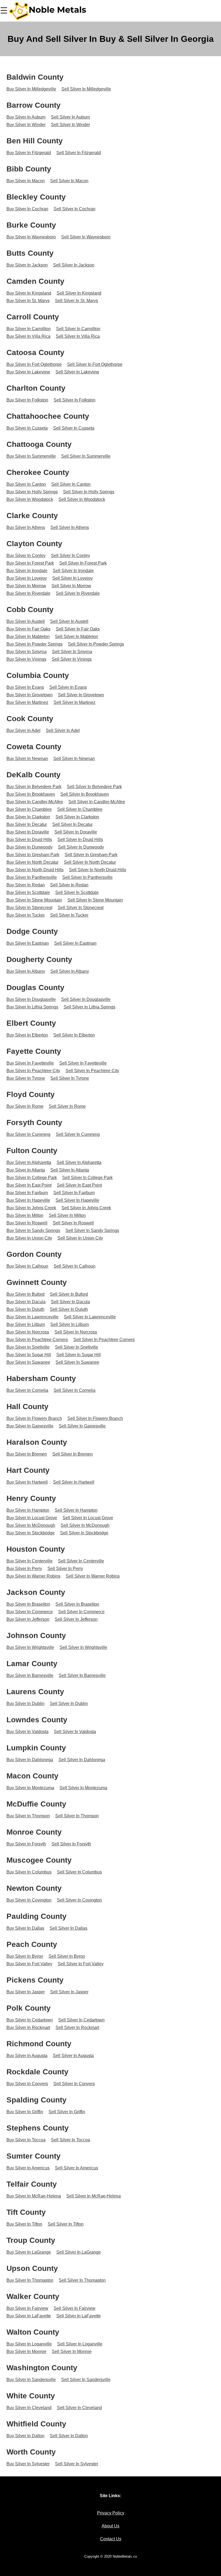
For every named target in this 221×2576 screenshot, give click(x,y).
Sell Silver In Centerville (81, 1561)
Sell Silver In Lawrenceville (90, 1317)
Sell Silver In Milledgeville (86, 89)
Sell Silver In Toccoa (70, 2140)
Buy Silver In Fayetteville (30, 1063)
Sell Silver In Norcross (76, 1332)
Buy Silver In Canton (26, 484)
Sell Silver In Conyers (74, 2084)
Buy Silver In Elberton (27, 1035)
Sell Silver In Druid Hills (80, 840)
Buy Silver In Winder (26, 125)
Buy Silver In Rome (25, 1106)
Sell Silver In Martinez (75, 702)
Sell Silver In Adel (63, 730)
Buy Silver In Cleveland (29, 2408)
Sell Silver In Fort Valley (81, 1964)
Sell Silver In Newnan (74, 759)
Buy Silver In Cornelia (27, 1390)
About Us (110, 2526)
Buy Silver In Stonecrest (29, 908)
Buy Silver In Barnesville (30, 1675)
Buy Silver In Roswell (27, 1223)
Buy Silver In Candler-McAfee (35, 802)
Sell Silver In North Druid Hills (98, 870)
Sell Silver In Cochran (75, 209)
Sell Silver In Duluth (69, 1309)
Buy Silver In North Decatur (32, 862)
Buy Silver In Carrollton (29, 329)
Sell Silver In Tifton (66, 2224)
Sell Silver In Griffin (67, 2112)
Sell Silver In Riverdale (78, 593)
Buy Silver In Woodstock (30, 499)
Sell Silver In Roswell (73, 1223)
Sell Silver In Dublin (69, 1704)
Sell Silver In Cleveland (79, 2408)
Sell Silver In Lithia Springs (89, 1007)
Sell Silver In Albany (70, 971)
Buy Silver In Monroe (26, 2352)
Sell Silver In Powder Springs (96, 644)
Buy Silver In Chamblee (29, 809)
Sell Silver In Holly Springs (89, 492)
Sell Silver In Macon (69, 181)
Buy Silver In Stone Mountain (34, 900)
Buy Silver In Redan (26, 885)
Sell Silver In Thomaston (82, 2280)
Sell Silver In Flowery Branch (95, 1418)
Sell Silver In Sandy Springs (92, 1230)
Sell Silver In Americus (77, 2168)
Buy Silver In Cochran (27, 209)
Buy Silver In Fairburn (27, 1193)
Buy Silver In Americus (28, 2168)
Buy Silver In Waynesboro (31, 237)
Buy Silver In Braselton (28, 1604)
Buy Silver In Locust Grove (32, 1518)
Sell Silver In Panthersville (87, 877)
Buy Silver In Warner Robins (33, 1576)
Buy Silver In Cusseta (27, 428)
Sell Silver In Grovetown (81, 695)
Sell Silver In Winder (70, 125)
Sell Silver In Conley (70, 556)
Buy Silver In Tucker (26, 915)
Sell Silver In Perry (65, 1569)
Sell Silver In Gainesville (82, 1426)
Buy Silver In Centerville (30, 1561)
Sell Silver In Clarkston (77, 817)
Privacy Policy (111, 2513)
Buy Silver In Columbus (29, 1872)
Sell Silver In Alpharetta (79, 1162)
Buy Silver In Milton (25, 1215)
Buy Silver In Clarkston (28, 817)
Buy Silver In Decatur (27, 824)
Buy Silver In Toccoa (26, 2140)
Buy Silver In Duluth (25, 1309)
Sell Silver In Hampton (76, 1510)
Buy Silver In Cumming (28, 1134)
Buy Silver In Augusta (27, 2056)
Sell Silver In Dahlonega (82, 1760)
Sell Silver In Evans (68, 687)
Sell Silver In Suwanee (77, 1362)
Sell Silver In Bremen (72, 1454)
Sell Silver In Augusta (73, 2056)
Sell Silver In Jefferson (76, 1619)
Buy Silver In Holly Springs (32, 492)
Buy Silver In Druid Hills (29, 840)
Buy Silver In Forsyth (26, 1844)
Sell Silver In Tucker (69, 915)
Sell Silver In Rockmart (77, 2028)
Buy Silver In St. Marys (28, 301)
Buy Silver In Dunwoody (30, 847)
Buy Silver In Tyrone (26, 1078)
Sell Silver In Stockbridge (84, 1533)
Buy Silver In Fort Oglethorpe (34, 364)
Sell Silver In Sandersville (86, 2380)
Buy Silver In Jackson (27, 265)
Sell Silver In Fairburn (74, 1193)
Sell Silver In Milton (67, 1215)
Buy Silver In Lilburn (26, 1324)
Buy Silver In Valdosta (27, 1732)
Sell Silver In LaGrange (79, 2252)
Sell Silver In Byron (67, 1956)
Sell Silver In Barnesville (82, 1675)
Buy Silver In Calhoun (27, 1266)
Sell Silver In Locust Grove (88, 1518)
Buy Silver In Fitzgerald (29, 153)
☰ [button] (4, 11)
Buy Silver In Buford (25, 1294)
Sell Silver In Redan (69, 885)
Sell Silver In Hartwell (74, 1482)
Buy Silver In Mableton (28, 637)
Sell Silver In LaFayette (79, 2316)
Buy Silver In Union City (29, 1238)
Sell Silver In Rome (67, 1106)
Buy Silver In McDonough (31, 1525)
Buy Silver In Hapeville (28, 1200)
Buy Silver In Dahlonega (30, 1760)
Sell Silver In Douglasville (86, 999)
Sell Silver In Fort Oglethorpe (95, 364)
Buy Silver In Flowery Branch (34, 1418)
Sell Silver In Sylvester (77, 2464)
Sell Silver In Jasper (69, 1992)
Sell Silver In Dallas (68, 1928)
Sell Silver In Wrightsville (83, 1647)
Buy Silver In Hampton (28, 1510)
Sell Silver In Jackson (74, 265)
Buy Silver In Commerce (30, 1612)
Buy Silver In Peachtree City (33, 1071)
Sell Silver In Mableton (77, 637)
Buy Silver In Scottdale (28, 892)
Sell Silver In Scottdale (77, 892)
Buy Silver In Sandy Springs (33, 1230)
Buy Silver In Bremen (27, 1454)
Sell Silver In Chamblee (80, 809)
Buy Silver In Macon (26, 181)
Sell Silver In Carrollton (78, 329)
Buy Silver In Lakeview (28, 372)
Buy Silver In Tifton (24, 2224)
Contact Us (111, 2539)
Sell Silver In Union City (80, 1238)
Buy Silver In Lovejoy (27, 578)
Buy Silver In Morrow (26, 586)
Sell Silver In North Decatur (90, 862)
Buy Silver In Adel (23, 730)
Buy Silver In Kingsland (29, 293)
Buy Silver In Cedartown (30, 2020)
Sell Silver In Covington (79, 1900)
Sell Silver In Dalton (69, 2436)
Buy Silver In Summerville (31, 456)
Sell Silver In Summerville (86, 456)
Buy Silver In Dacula (26, 1302)
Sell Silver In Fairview (75, 2308)
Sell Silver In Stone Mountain (95, 900)
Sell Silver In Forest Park (83, 563)
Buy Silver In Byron (25, 1956)
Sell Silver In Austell (69, 621)
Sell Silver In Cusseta (74, 428)
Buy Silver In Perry (24, 1569)
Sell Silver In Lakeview (77, 372)
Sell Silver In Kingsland (79, 293)
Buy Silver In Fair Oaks (28, 629)
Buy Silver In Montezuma (30, 1788)
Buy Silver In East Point (29, 1185)
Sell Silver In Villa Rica (78, 336)
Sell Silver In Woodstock (82, 499)
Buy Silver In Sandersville (31, 2380)
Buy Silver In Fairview (27, 2308)
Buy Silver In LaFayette (29, 2316)
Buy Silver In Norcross (28, 1332)
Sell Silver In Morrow (71, 586)
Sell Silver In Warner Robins (93, 1576)
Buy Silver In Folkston (27, 400)
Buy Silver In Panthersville (32, 877)
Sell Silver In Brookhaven (85, 794)
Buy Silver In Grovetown (30, 695)
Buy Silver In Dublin (25, 1704)
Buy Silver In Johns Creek (31, 1208)
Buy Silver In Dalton (25, 2436)
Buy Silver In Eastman (28, 943)
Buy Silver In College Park (32, 1178)
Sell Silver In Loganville (80, 2344)
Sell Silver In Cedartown (81, 2020)
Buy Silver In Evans (25, 687)
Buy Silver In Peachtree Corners (37, 1340)
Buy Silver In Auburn (26, 117)
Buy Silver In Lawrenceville (32, 1317)
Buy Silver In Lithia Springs (32, 1007)
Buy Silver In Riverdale (28, 593)
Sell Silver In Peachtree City (92, 1071)
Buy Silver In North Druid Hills (35, 870)
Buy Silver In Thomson (28, 1816)
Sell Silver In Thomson (77, 1816)
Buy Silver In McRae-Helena (34, 2196)
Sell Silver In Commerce (81, 1612)
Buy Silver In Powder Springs (34, 644)
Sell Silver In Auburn (70, 117)
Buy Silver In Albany (26, 971)
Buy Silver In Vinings (26, 659)
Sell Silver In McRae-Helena (94, 2196)
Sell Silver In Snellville (77, 1347)
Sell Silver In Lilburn (70, 1324)
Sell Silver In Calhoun (75, 1266)
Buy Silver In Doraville (28, 832)
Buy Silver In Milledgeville (31, 89)
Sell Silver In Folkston (75, 400)
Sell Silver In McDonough (85, 1525)
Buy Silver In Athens (26, 527)
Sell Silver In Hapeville (77, 1200)
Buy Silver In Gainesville (30, 1426)
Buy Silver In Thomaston (30, 2280)
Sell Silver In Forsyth (71, 1844)
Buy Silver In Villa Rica (28, 336)
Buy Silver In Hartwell (27, 1482)
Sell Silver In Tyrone (70, 1078)
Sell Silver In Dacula (70, 1302)
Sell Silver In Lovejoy (72, 578)
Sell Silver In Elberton (74, 1035)
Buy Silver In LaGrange (29, 2252)
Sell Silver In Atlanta (70, 1170)
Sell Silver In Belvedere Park (94, 787)
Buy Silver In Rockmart (28, 2028)
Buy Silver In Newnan (27, 759)
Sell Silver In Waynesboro (86, 237)
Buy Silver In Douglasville (31, 999)
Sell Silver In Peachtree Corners (104, 1340)
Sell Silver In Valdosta (75, 1732)
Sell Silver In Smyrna (72, 652)
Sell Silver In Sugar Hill (79, 1355)
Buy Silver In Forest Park (30, 563)
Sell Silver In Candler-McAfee (97, 802)
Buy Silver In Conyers (27, 2084)
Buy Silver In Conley (26, 556)
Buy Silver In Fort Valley (29, 1964)
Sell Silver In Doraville (76, 832)
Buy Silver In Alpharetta (29, 1162)
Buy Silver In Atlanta (26, 1170)
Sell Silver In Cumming (78, 1134)
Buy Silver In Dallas (25, 1928)
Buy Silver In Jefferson (28, 1619)
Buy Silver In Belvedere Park (34, 787)
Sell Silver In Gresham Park (91, 855)
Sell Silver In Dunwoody (81, 847)
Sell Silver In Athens (70, 527)
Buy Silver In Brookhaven (31, 794)
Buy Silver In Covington (29, 1900)
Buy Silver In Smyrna (27, 652)
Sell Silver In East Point (79, 1185)
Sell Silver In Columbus (79, 1872)
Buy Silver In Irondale (27, 571)
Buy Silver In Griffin (25, 2112)
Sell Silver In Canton (71, 484)
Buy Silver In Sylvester (28, 2464)
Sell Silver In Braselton (77, 1604)
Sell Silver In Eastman (75, 943)
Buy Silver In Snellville (28, 1347)
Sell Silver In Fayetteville (83, 1063)
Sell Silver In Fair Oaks (78, 629)
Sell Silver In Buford (69, 1294)
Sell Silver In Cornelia (75, 1390)
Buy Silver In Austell (26, 621)
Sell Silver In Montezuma (83, 1788)
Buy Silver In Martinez (27, 702)
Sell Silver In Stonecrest (81, 908)
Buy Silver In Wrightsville (30, 1647)
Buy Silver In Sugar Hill (29, 1355)
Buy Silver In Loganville (29, 2344)
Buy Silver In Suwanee (28, 1362)
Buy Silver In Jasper (26, 1992)
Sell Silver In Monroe (72, 2352)
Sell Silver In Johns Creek (86, 1208)
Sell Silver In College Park (87, 1178)
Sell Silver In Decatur (72, 824)
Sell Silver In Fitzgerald (79, 153)
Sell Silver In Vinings (72, 659)
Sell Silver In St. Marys (77, 301)
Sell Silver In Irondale (73, 571)
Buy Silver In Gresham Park (33, 855)
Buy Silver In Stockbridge (31, 1533)
